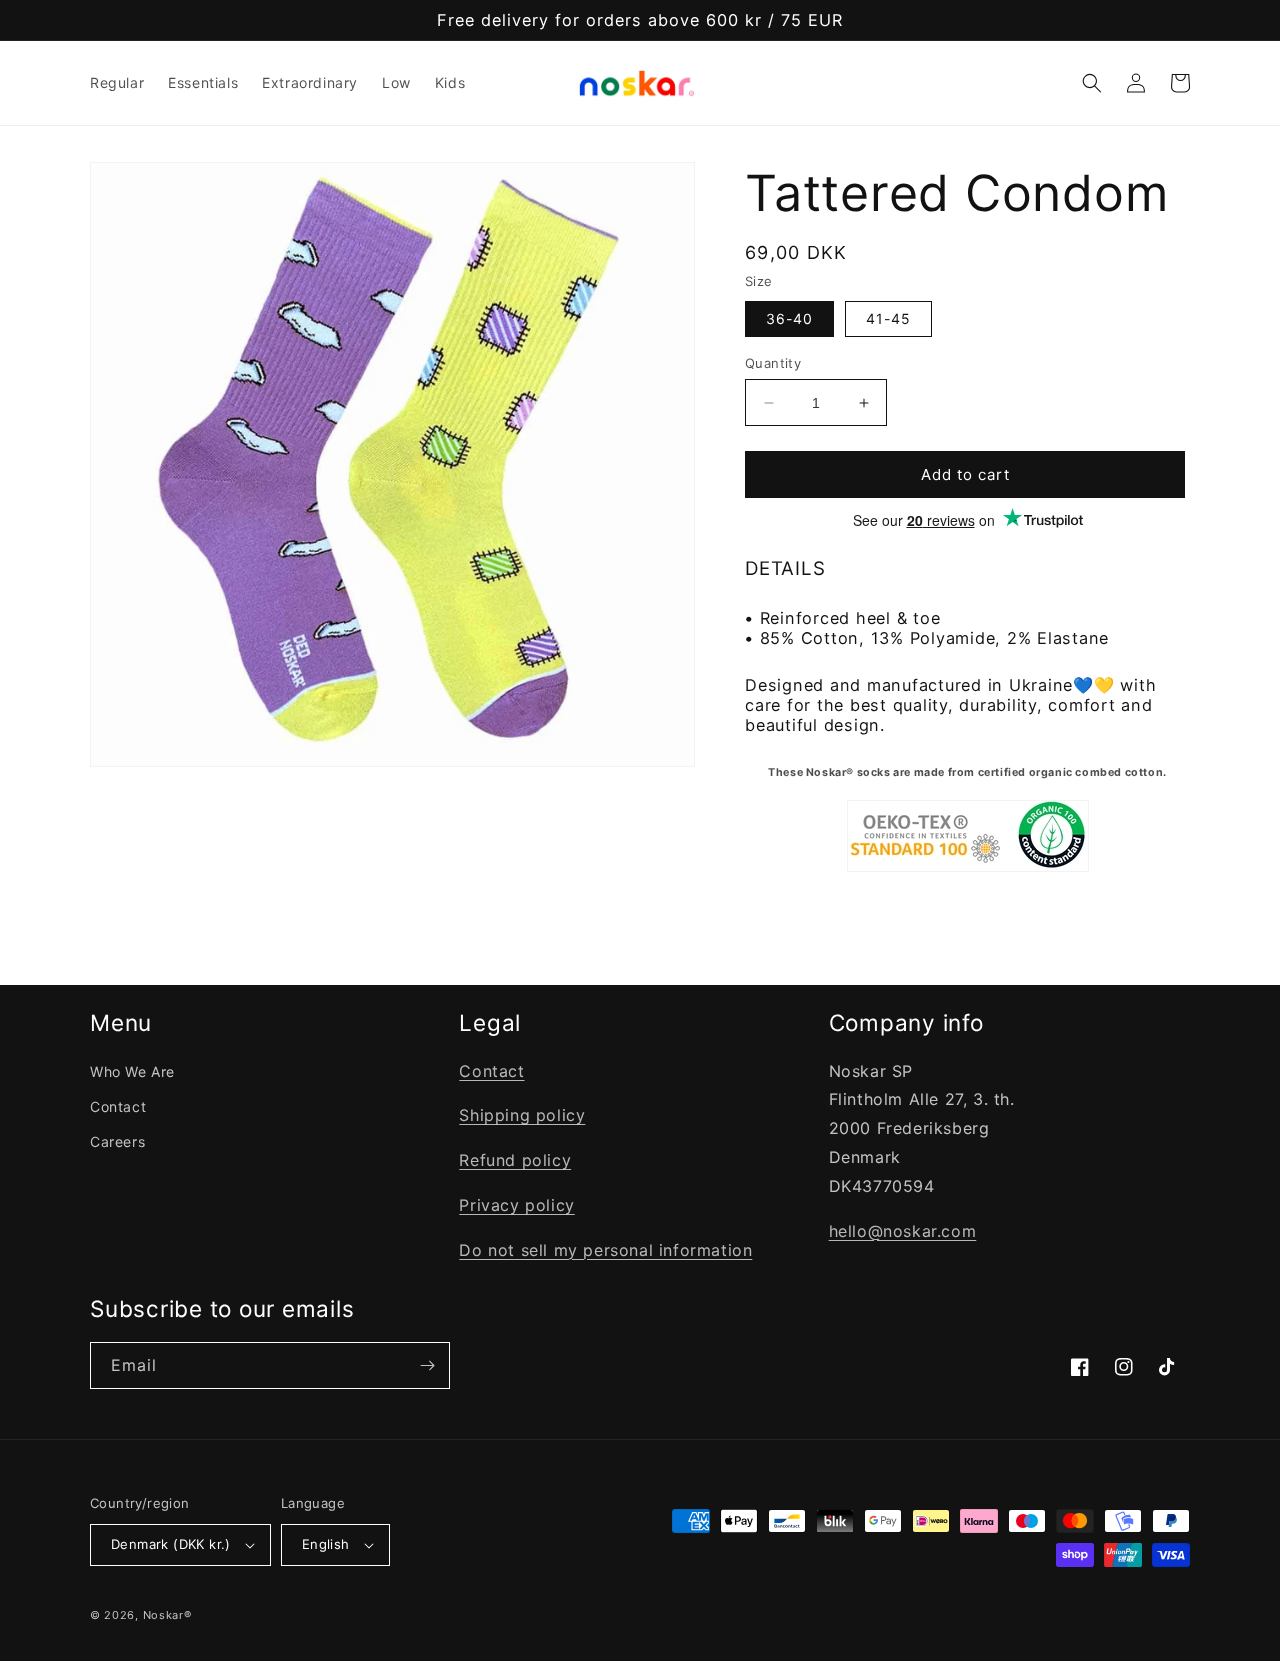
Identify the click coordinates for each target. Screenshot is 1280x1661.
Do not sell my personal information (605, 1250)
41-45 (888, 318)
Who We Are (132, 1071)
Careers (117, 1141)
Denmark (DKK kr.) (171, 1544)
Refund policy (515, 1160)
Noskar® (167, 1615)
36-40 (789, 318)
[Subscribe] (427, 1365)
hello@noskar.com (903, 1231)
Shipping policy (522, 1115)
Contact (118, 1106)
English (326, 1544)
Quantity (773, 363)
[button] (1092, 83)
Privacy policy (516, 1205)
